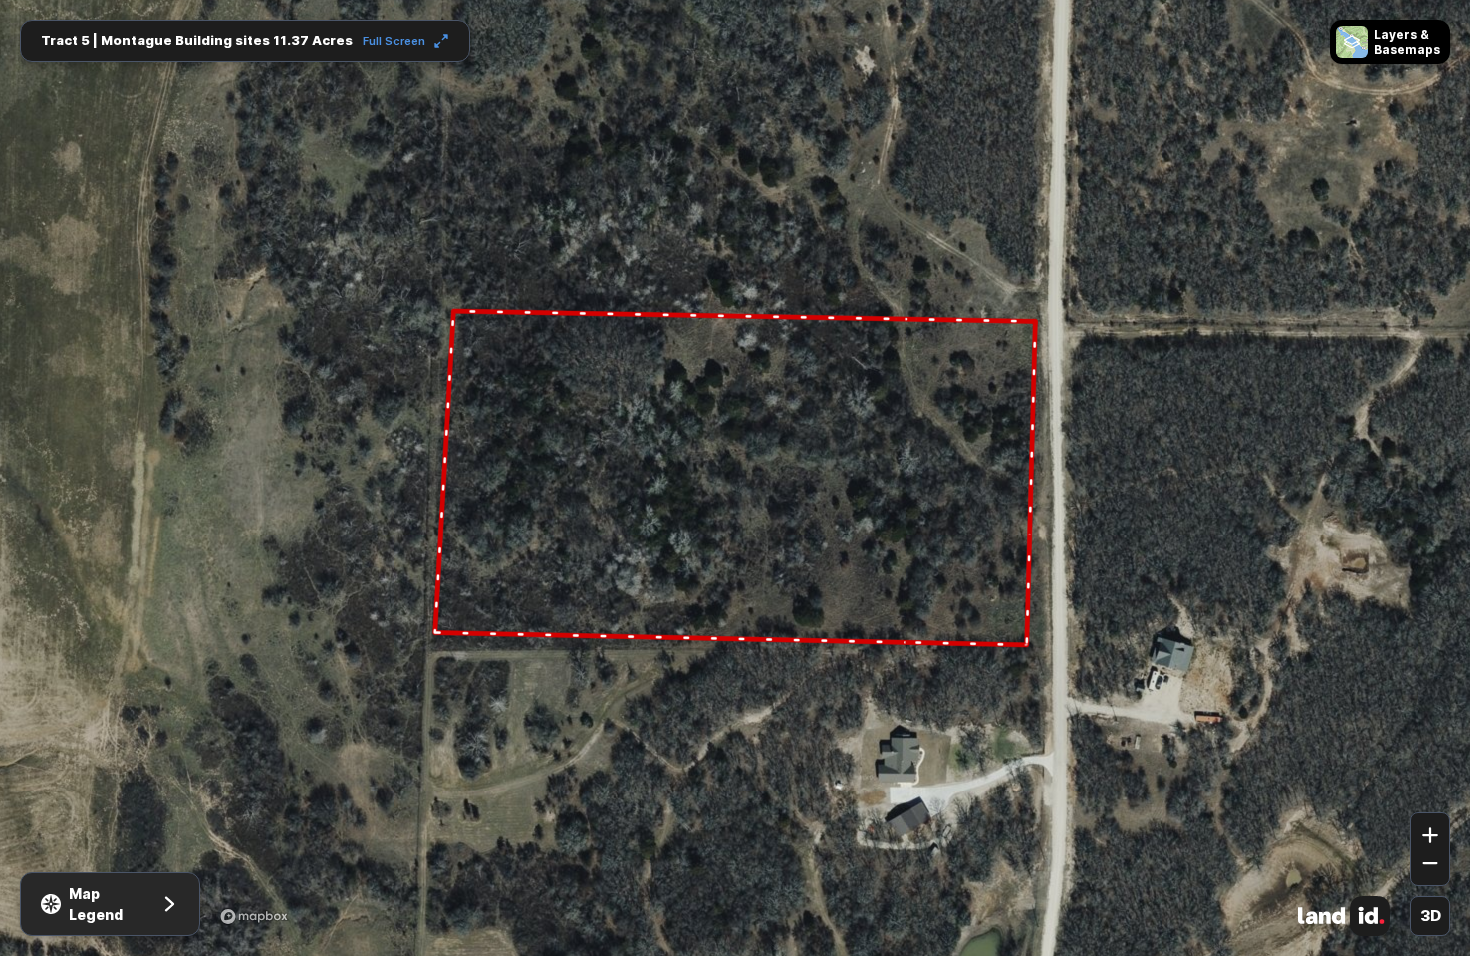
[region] (735, 478)
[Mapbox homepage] (254, 916)
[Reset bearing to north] (1430, 783)
